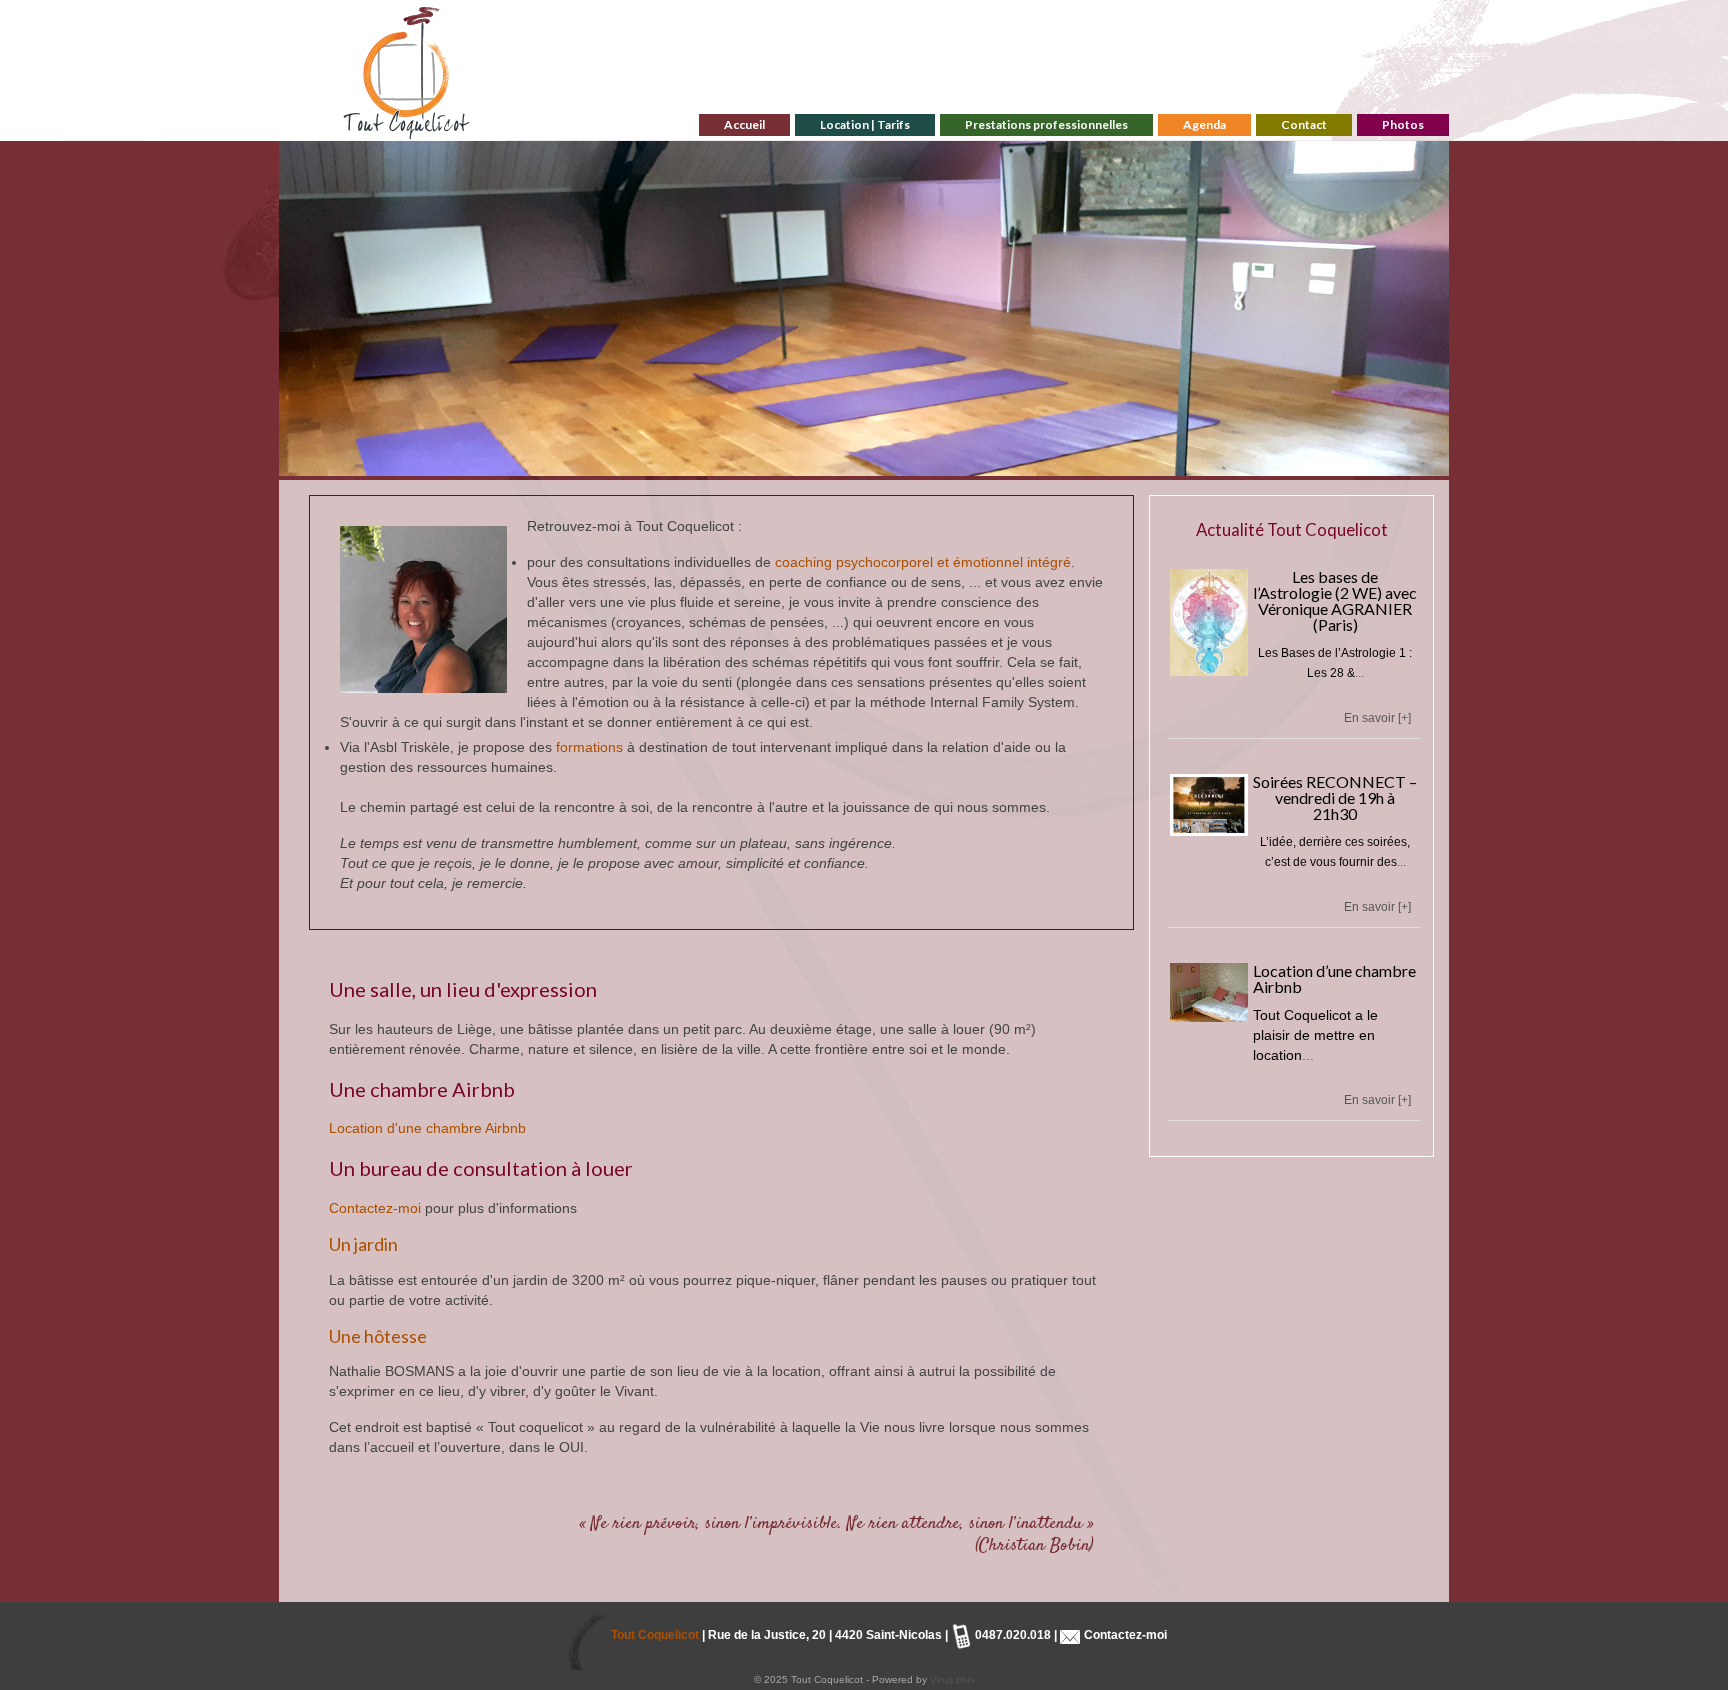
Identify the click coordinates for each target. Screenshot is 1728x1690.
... (1359, 673)
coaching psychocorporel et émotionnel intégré (923, 562)
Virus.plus (952, 1679)
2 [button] (828, 466)
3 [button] (852, 466)
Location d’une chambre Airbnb (1334, 978)
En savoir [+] (1377, 718)
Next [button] (1421, 308)
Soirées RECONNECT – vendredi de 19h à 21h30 (1335, 797)
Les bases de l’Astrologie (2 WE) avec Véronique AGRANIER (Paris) (1335, 600)
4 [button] (876, 466)
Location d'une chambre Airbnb (427, 1128)
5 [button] (900, 466)
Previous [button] (306, 308)
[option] (864, 308)
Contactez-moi (375, 1208)
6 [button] (924, 466)
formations (589, 747)
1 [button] (804, 466)
